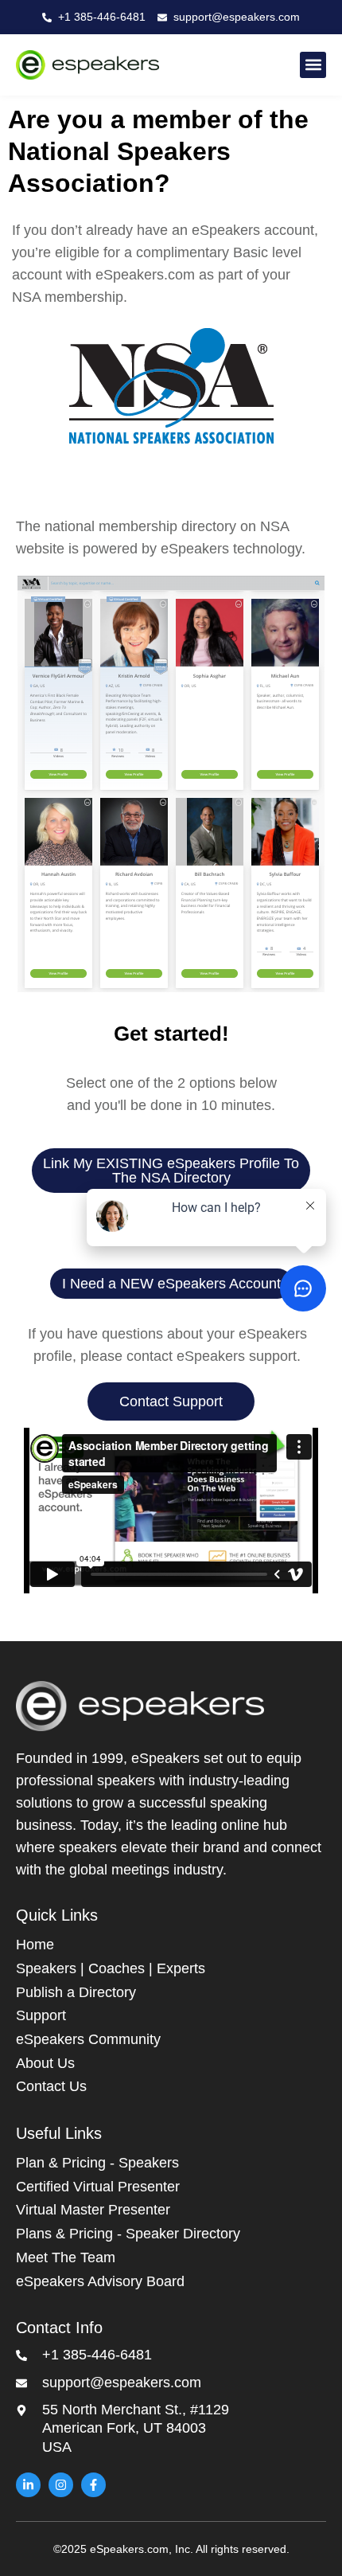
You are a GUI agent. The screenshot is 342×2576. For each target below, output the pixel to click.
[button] (313, 65)
